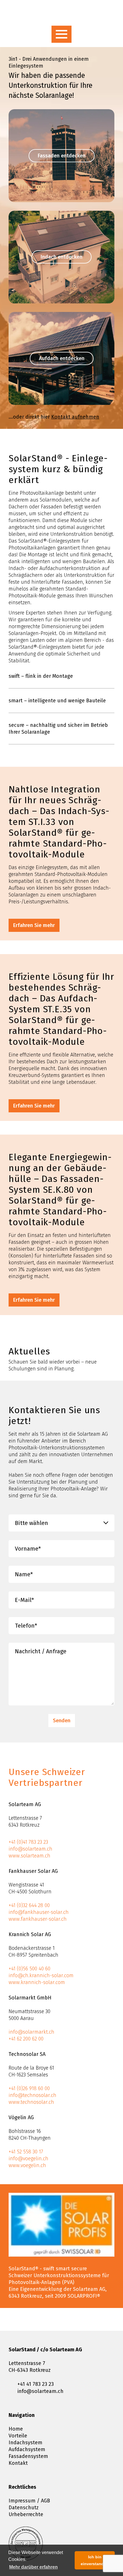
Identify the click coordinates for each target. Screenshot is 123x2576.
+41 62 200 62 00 (26, 2039)
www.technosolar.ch (31, 2102)
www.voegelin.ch (27, 2165)
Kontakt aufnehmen (75, 417)
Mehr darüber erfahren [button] (33, 2567)
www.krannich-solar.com (37, 1982)
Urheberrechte (26, 2514)
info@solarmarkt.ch (31, 2032)
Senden (62, 1721)
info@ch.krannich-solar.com (41, 1975)
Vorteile (18, 2436)
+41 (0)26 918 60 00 (29, 2088)
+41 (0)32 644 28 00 (29, 1905)
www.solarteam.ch (29, 1856)
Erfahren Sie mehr (34, 925)
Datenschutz (24, 2508)
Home (16, 2429)
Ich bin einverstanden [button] (95, 2560)
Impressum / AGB (29, 2501)
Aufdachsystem (27, 2449)
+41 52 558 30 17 (26, 2152)
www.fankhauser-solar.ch (38, 1919)
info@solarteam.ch (30, 1849)
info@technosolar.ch (32, 2095)
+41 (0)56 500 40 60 (29, 1969)
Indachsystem (25, 2443)
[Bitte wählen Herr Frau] (61, 1523)
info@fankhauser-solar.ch (39, 1912)
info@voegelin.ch (28, 2159)
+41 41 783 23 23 (35, 2384)
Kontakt (18, 2463)
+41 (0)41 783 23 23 (28, 1842)
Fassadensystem (28, 2456)
